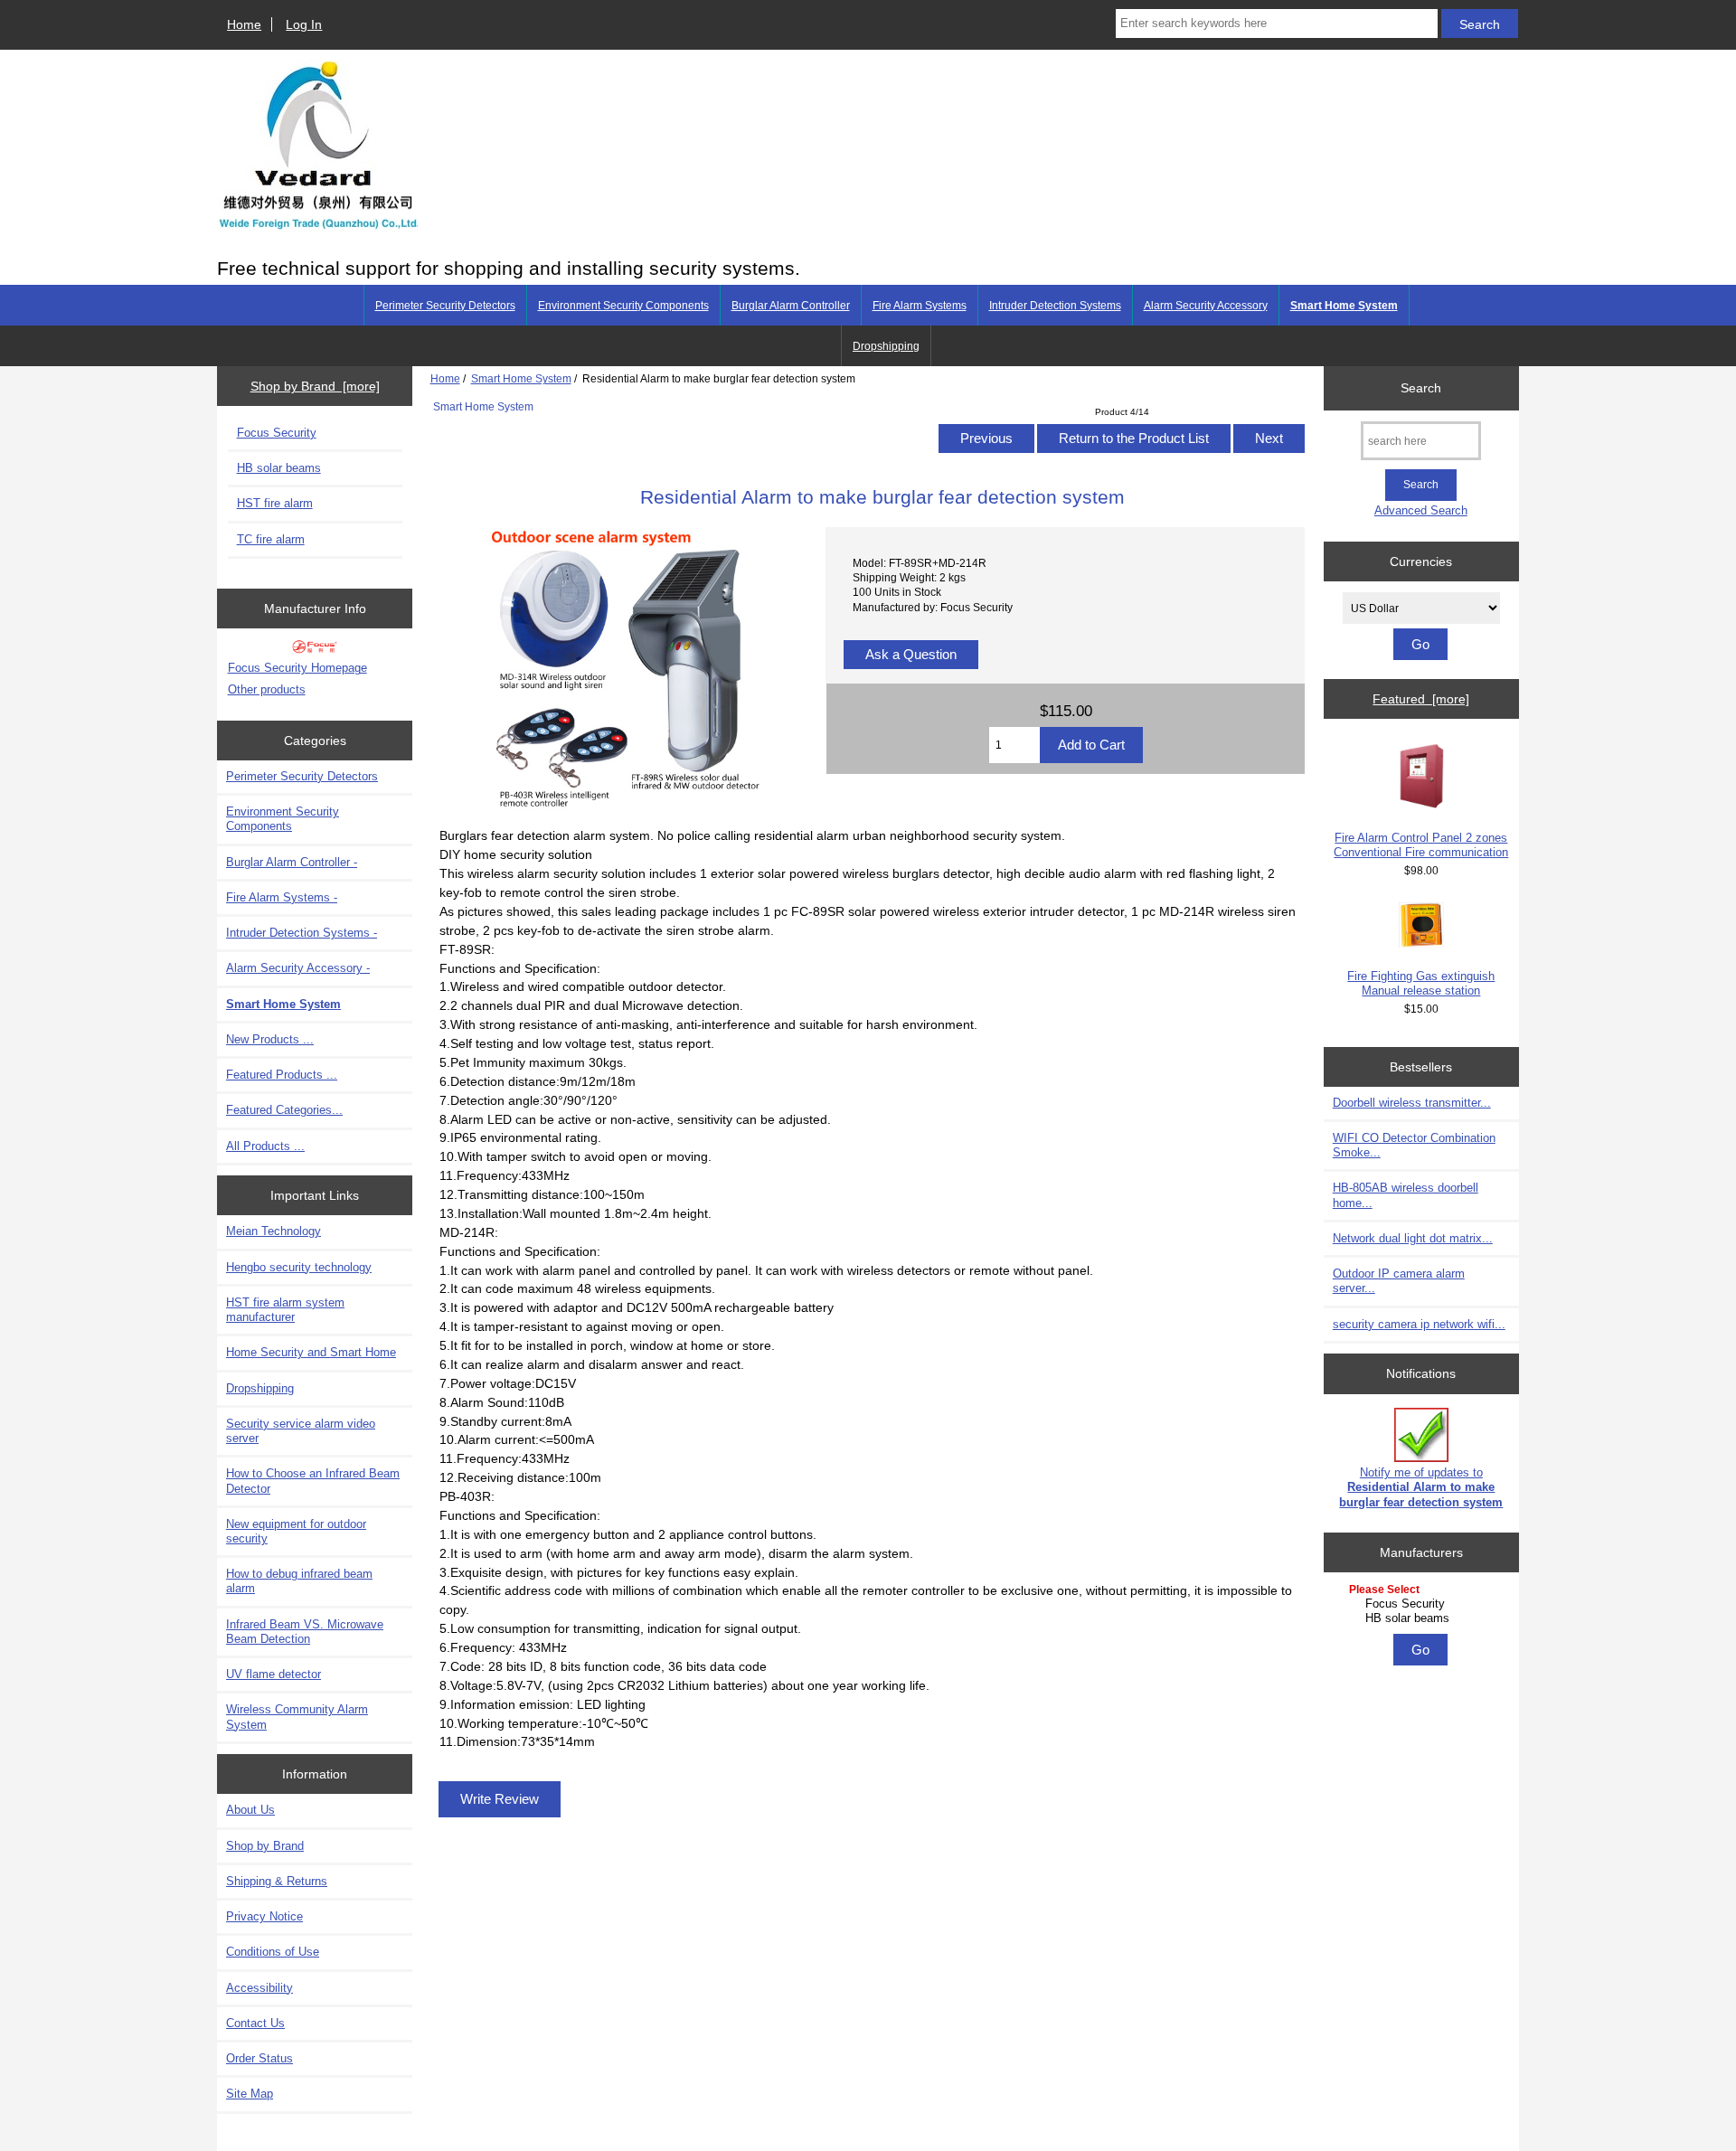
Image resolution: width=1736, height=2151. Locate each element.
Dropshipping (886, 346)
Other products (267, 689)
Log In (304, 24)
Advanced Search (1421, 510)
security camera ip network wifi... (1419, 1324)
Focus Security (277, 433)
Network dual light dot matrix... (1413, 1238)
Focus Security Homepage (297, 668)
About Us (250, 1810)
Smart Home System (521, 378)
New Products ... (270, 1039)
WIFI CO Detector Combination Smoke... (1414, 1145)
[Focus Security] (1424, 1604)
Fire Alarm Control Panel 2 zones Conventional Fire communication (1421, 845)
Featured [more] (1421, 699)
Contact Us (255, 2023)
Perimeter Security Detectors (445, 306)
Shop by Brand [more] (315, 386)
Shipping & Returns (277, 1881)
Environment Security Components (623, 306)
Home (244, 24)
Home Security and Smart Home (311, 1352)
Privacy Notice (264, 1916)
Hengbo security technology (299, 1267)
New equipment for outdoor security (296, 1531)
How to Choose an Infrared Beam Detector (313, 1481)
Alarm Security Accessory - (298, 968)
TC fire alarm (271, 539)
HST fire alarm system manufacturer (285, 1310)
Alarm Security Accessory (1206, 306)
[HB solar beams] (1424, 1618)
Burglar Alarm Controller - (292, 862)
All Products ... (265, 1146)
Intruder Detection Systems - (302, 933)
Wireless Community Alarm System (297, 1717)
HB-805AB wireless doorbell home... (1406, 1195)
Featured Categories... (284, 1110)
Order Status (259, 2058)
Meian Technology (274, 1231)
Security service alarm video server (301, 1431)
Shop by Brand (265, 1846)
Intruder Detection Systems (1055, 306)
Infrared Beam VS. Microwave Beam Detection (305, 1632)
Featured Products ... (282, 1075)
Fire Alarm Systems (920, 306)
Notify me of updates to (1421, 1487)
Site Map (250, 2094)
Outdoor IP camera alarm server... (1399, 1281)
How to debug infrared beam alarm (299, 1581)
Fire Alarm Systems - (282, 897)
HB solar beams (279, 468)
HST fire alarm (275, 503)
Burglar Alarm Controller (791, 306)
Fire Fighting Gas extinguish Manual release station (1421, 983)
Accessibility (259, 1988)
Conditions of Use (273, 1952)
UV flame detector (274, 1674)
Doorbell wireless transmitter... (1412, 1103)
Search (1421, 388)
